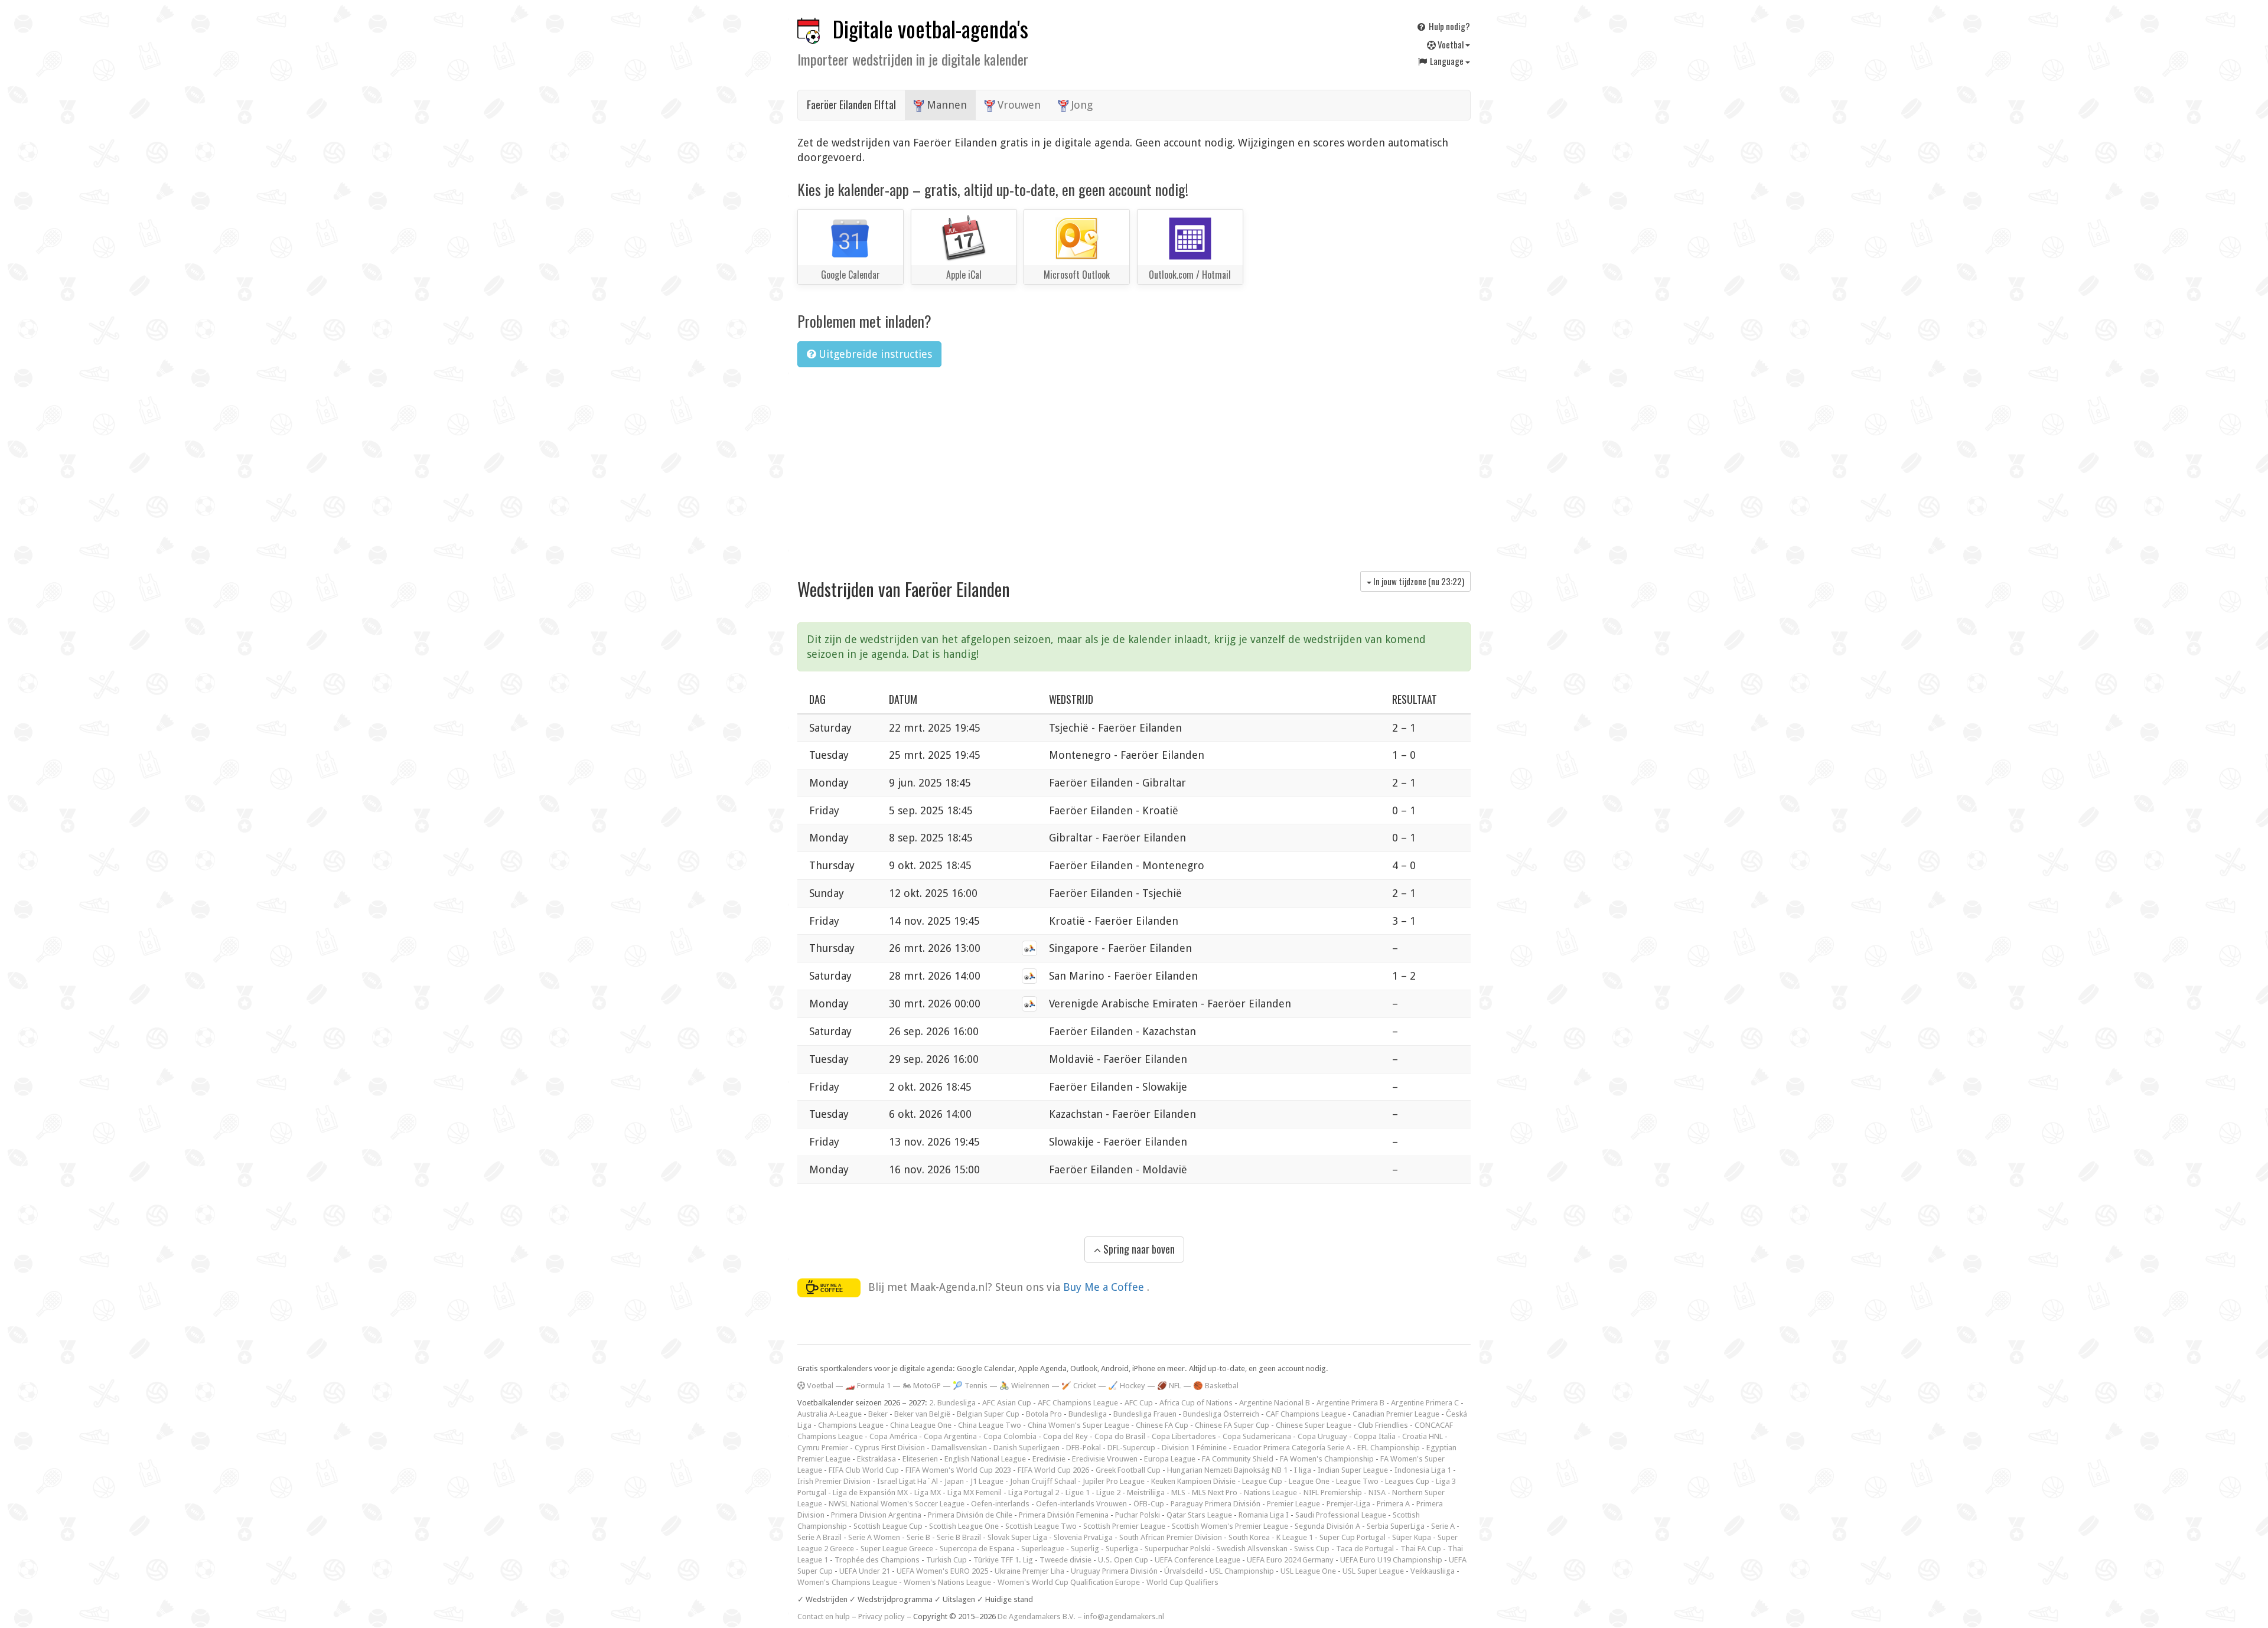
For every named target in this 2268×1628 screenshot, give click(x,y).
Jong (1081, 105)
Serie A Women (874, 1537)
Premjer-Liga (1348, 1504)
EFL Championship (1389, 1448)
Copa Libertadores (1184, 1436)
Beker (878, 1414)
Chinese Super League (1314, 1425)
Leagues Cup (1407, 1481)
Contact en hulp (824, 1616)
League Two (1357, 1481)
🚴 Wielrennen (1024, 1386)
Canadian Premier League (1396, 1414)
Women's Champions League (847, 1582)
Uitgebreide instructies (874, 354)
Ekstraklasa (876, 1459)
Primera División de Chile (970, 1515)
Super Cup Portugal (1353, 1537)
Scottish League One (964, 1526)
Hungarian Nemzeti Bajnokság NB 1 (1227, 1470)
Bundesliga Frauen (1145, 1414)
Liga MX (928, 1492)
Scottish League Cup (888, 1526)
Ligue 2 (1108, 1492)
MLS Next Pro (1215, 1492)
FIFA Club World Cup (864, 1470)
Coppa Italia (1375, 1436)
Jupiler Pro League (1114, 1481)
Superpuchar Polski (1177, 1549)
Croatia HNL (1423, 1436)
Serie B (918, 1537)
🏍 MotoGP (922, 1386)
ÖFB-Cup (1149, 1504)
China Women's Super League (1078, 1425)
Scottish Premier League (1124, 1526)
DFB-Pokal (1084, 1448)
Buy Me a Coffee (1105, 1286)
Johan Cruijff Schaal (1043, 1481)
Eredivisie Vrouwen (1105, 1459)
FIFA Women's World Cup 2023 (958, 1470)
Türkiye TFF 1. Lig (1003, 1560)
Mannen (945, 105)
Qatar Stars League (1199, 1515)
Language (1447, 61)
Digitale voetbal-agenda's (931, 29)
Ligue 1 (1078, 1492)
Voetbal (1451, 44)
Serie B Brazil (959, 1537)
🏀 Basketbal (1216, 1386)
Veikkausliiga (1433, 1571)
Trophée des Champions (877, 1560)
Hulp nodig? (1449, 26)
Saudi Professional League (1341, 1515)
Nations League (1270, 1492)
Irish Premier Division (834, 1481)
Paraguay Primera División (1216, 1504)
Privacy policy (882, 1616)
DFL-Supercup (1131, 1448)
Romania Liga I (1264, 1515)
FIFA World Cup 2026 (1053, 1470)
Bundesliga (1088, 1414)
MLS (1178, 1492)
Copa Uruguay (1322, 1436)
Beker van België (922, 1414)
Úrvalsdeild (1184, 1571)
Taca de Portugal (1365, 1549)
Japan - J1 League (974, 1481)
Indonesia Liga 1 (1423, 1470)
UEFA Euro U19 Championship (1391, 1560)
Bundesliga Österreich (1221, 1414)
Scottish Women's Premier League (1230, 1526)
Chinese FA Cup (1162, 1425)
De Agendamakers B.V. (1037, 1616)
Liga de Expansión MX (870, 1492)
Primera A (1393, 1504)
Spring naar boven (1138, 1249)
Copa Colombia (1010, 1436)
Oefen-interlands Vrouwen (1081, 1504)
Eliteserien (920, 1459)
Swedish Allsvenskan (1252, 1549)
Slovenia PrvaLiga (1083, 1537)
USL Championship (1242, 1571)
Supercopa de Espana (977, 1549)
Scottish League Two (1041, 1526)
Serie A (1443, 1526)
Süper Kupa (1412, 1537)
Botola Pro (1044, 1414)
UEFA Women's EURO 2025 (942, 1571)
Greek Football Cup (1128, 1470)
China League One (921, 1425)
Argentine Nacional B (1275, 1403)
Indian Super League (1353, 1470)
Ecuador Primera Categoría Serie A (1292, 1448)
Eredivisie (1049, 1459)
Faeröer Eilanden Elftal (851, 105)
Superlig (1085, 1549)
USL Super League (1373, 1571)
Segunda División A (1327, 1526)
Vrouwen (1018, 105)
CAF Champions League (1306, 1414)
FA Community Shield (1238, 1459)
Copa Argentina (950, 1436)
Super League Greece (897, 1549)
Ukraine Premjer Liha (1029, 1571)
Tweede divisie (1065, 1560)
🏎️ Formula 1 (868, 1386)
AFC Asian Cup (1007, 1403)
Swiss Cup (1312, 1549)
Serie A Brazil (819, 1537)
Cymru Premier (823, 1448)
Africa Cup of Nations (1196, 1403)
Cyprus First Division (890, 1448)
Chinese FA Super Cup (1232, 1425)
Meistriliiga (1146, 1492)
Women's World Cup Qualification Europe (1069, 1582)
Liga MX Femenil (975, 1492)
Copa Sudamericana (1257, 1436)
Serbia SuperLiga (1396, 1526)
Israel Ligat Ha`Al (907, 1481)
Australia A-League (830, 1414)
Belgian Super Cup (988, 1414)
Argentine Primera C (1425, 1403)
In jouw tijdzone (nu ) (1418, 581)
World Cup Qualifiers (1182, 1582)
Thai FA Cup (1421, 1549)
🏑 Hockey (1127, 1386)
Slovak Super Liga (1017, 1537)
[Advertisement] (1134, 465)
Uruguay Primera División (1114, 1571)
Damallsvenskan (959, 1448)
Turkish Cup (946, 1560)
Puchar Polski (1138, 1515)
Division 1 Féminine (1194, 1448)
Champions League (851, 1425)
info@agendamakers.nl (1124, 1616)
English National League (985, 1459)
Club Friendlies (1383, 1425)
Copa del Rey (1065, 1436)
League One (1309, 1481)
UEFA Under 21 (865, 1571)
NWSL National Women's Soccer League (897, 1504)
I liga (1303, 1470)
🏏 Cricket (1079, 1386)
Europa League (1170, 1459)
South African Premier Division (1171, 1537)
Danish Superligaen (1027, 1448)
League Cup (1262, 1481)
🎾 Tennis (970, 1386)
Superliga (1122, 1549)
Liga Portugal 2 (1034, 1492)
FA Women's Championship (1327, 1459)
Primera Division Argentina (876, 1515)
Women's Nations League (947, 1582)
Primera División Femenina (1064, 1515)
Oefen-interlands (1000, 1504)
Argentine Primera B (1350, 1403)
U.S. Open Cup (1123, 1560)
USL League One (1308, 1571)
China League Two (990, 1425)
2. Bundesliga (952, 1403)
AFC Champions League (1078, 1403)
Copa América (893, 1436)
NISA (1377, 1492)
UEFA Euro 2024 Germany (1290, 1560)
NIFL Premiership (1333, 1492)
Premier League (1293, 1504)
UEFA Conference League (1197, 1560)
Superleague (1043, 1549)
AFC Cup (1139, 1403)
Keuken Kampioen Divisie (1193, 1481)
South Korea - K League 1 (1271, 1537)
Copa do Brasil (1120, 1436)
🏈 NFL (1169, 1386)
